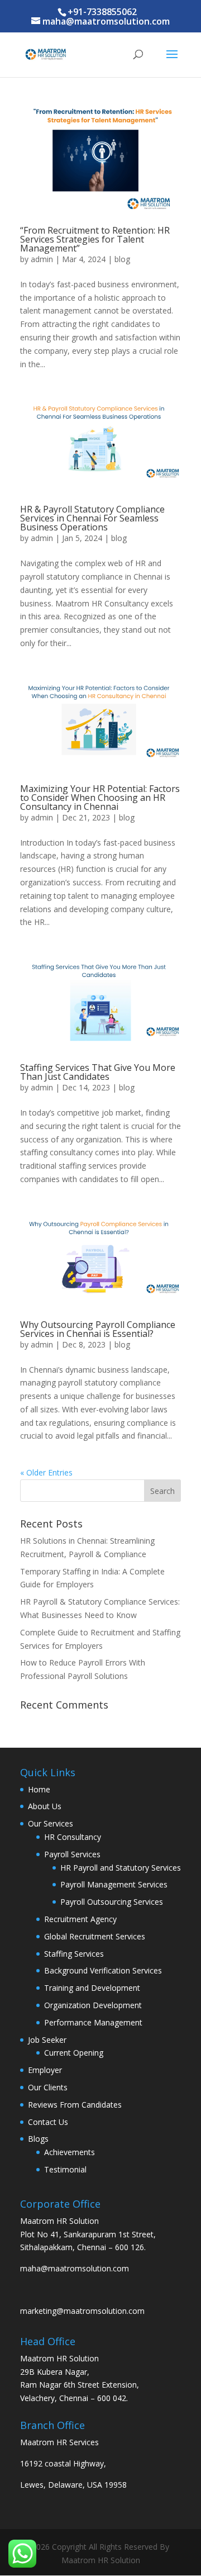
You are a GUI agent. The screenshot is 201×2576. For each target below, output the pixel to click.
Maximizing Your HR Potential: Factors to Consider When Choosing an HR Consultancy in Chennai (100, 798)
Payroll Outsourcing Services (112, 1902)
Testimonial (65, 2169)
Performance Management (93, 2022)
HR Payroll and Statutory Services (121, 1868)
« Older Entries (46, 1472)
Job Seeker (47, 2040)
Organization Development (93, 2005)
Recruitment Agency (80, 1919)
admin (42, 259)
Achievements (70, 2152)
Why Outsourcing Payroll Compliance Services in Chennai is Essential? (98, 1329)
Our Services (51, 1823)
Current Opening (74, 2053)
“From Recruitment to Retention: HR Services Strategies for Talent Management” (95, 239)
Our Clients (48, 2087)
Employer (45, 2070)
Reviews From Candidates (75, 2105)
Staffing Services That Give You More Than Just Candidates (98, 1072)
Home (39, 1789)
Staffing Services (74, 1954)
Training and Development (92, 1988)
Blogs (38, 2139)
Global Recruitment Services (95, 1936)
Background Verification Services (103, 1970)
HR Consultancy (73, 1837)
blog (122, 259)
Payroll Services (72, 1854)
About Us (45, 1806)
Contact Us (48, 2122)
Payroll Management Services (114, 1884)
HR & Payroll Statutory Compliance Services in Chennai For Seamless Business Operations (92, 518)
